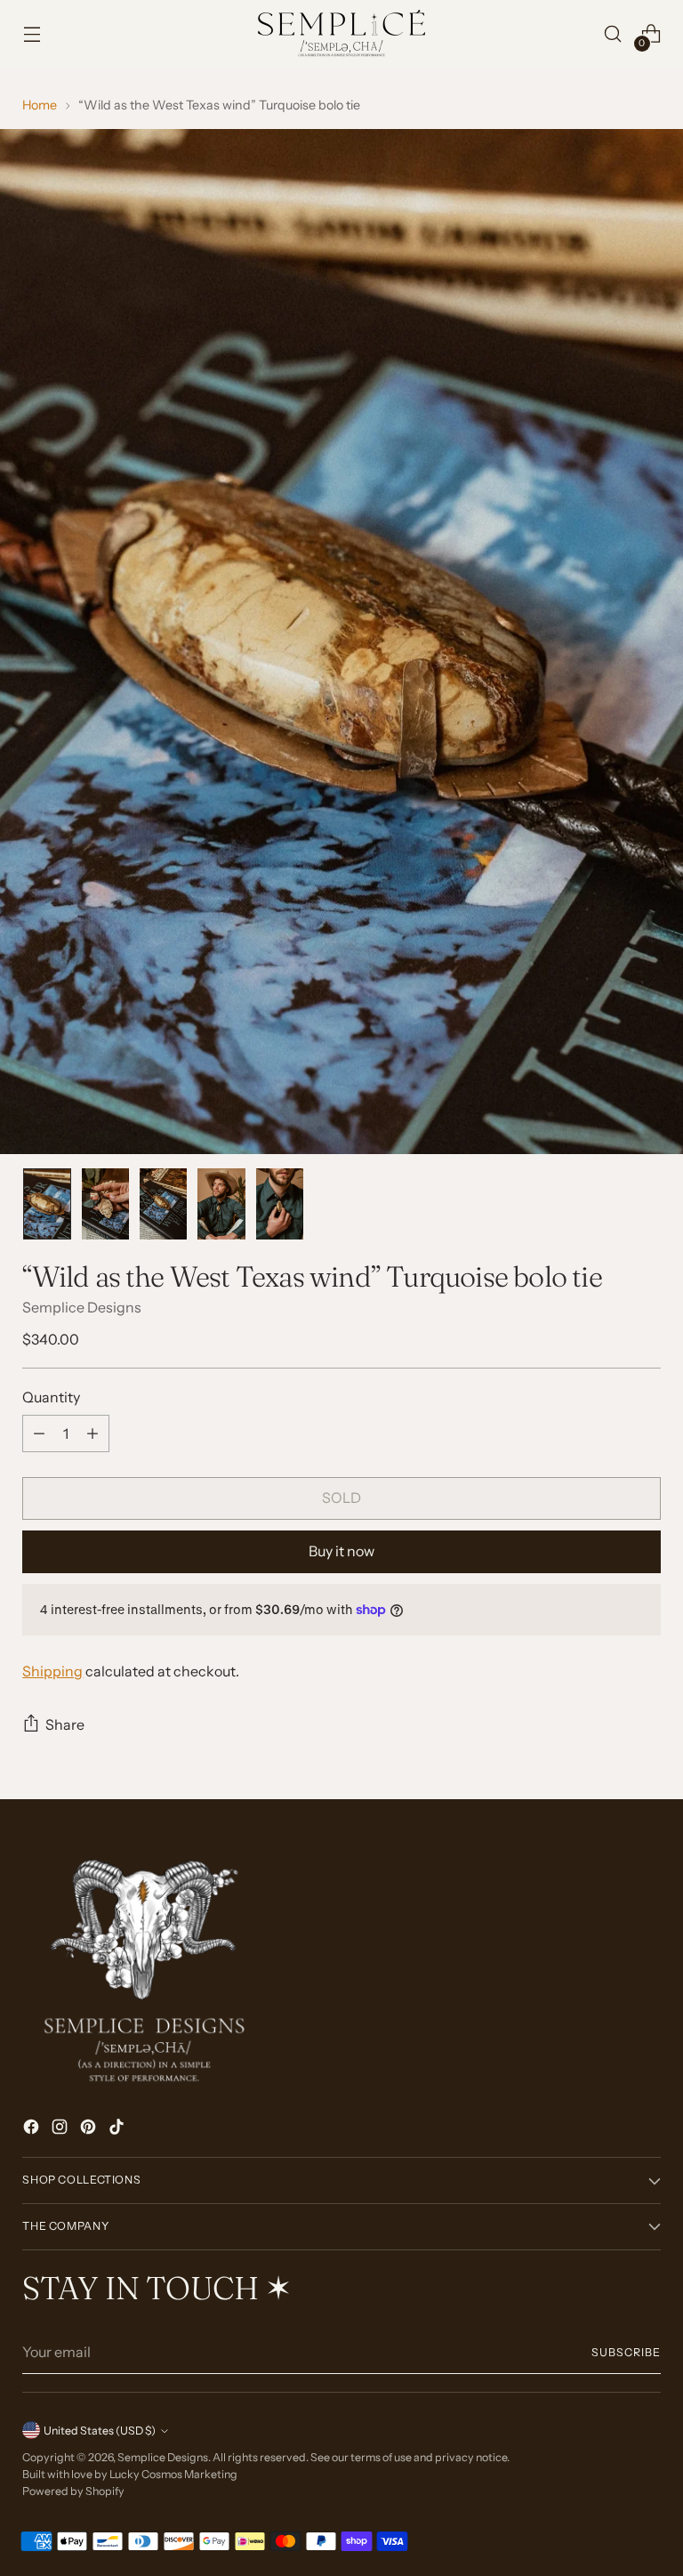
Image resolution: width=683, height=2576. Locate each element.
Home (40, 105)
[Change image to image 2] (105, 1204)
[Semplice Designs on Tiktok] (118, 2129)
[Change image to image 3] (163, 1204)
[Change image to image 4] (221, 1204)
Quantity (51, 1397)
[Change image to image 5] (280, 1204)
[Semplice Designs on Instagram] (61, 2129)
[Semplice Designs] (341, 34)
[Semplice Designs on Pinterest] (90, 2129)
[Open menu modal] (32, 34)
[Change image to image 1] (47, 1204)
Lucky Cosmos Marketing (173, 2474)
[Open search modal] (613, 34)
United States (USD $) (100, 2431)
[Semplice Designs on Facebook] (33, 2129)
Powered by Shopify (73, 2491)
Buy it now (341, 1551)
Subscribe (626, 2352)
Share (65, 1724)
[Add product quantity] (92, 1433)
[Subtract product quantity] (39, 1433)
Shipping (52, 1671)
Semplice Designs (82, 1307)
